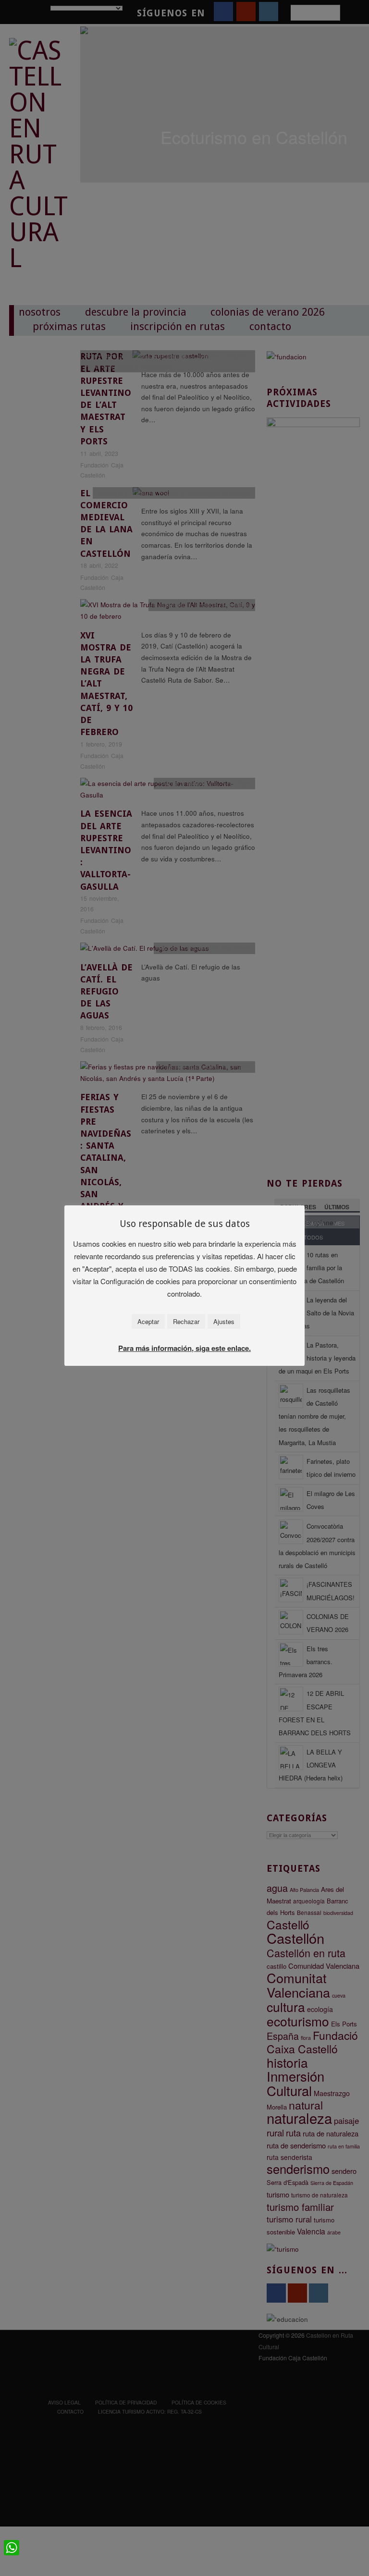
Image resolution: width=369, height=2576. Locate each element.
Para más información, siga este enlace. (184, 1348)
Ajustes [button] (224, 1321)
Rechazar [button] (186, 1321)
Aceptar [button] (148, 1321)
